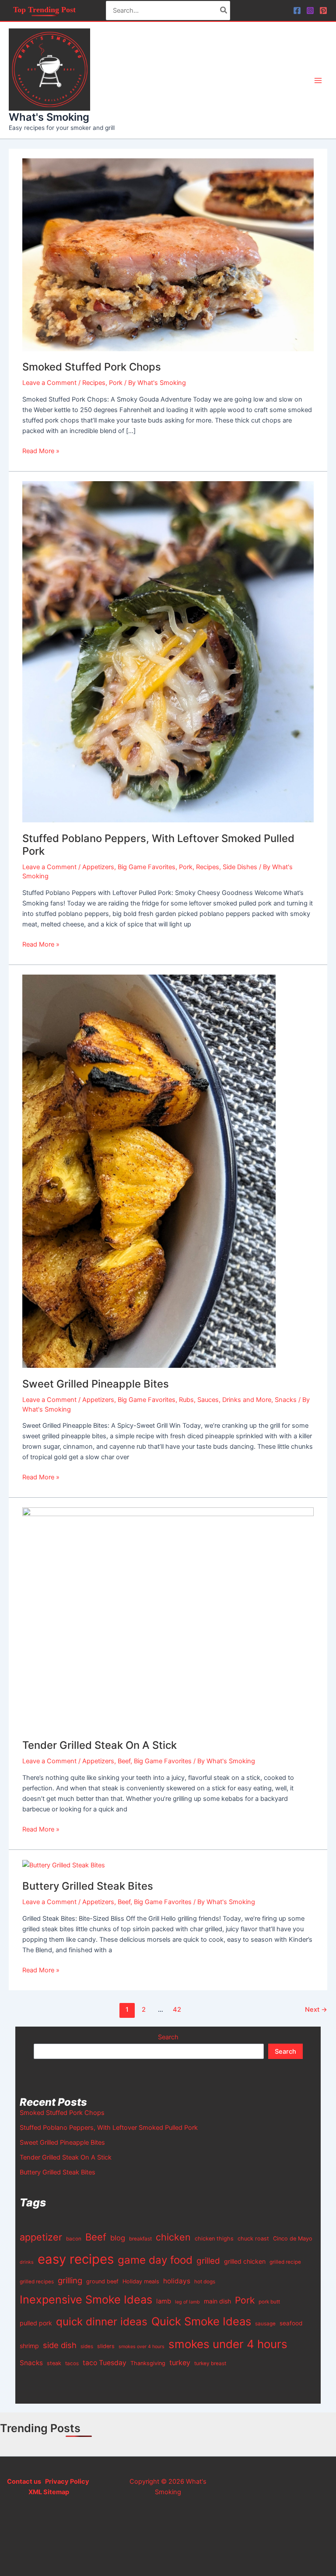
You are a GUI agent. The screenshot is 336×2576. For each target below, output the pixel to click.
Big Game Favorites (147, 867)
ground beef (102, 2281)
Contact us (24, 2482)
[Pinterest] (323, 10)
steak (54, 2363)
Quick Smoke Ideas (201, 2321)
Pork (116, 383)
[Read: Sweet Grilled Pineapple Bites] (149, 1171)
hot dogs (205, 2282)
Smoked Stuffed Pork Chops (92, 367)
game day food (155, 2260)
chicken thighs (214, 2239)
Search (168, 2037)
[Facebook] (297, 10)
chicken (173, 2237)
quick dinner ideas (102, 2322)
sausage (265, 2324)
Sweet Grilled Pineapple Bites (96, 1384)
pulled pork (36, 2323)
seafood (291, 2323)
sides (87, 2346)
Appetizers (98, 867)
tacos (72, 2363)
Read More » (41, 450)
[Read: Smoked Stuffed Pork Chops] (168, 254)
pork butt (269, 2302)
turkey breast (210, 2363)
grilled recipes (37, 2282)
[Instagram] (310, 10)
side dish (60, 2345)
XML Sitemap (49, 2492)
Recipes (94, 383)
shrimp (29, 2346)
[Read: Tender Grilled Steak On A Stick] (168, 1618)
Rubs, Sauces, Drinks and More (225, 1400)
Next (316, 2010)
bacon (74, 2239)
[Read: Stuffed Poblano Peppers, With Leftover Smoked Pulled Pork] (168, 651)
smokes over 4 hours (142, 2347)
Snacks (286, 1400)
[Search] (224, 10)
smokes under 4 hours (228, 2344)
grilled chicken (245, 2261)
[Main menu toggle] (318, 80)
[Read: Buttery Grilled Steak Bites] (64, 1865)
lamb (164, 2301)
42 (177, 2010)
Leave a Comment (49, 383)
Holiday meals (141, 2281)
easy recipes (76, 2259)
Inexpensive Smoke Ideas (86, 2300)
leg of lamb (187, 2302)
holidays (177, 2281)
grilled (208, 2261)
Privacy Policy (66, 2482)
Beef (124, 1761)
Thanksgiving (148, 2363)
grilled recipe (285, 2262)
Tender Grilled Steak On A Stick (100, 1745)
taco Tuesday (105, 2363)
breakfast (140, 2239)
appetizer (41, 2237)
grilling (70, 2280)
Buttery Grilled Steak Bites (88, 1886)
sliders (106, 2346)
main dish (217, 2301)
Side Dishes (240, 867)
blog (118, 2238)
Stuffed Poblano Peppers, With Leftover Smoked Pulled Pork (109, 2128)
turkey (180, 2363)
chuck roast (253, 2239)
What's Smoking (49, 117)
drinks (27, 2262)
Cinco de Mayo (293, 2239)
